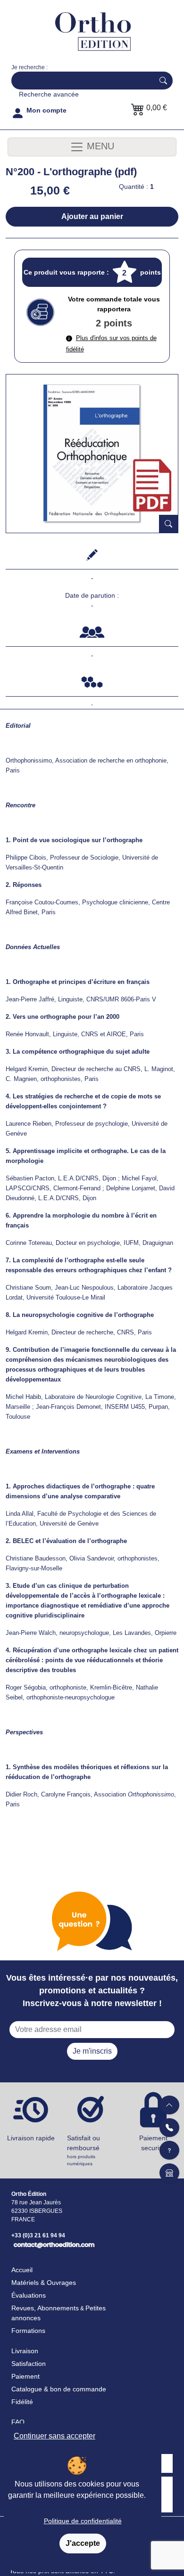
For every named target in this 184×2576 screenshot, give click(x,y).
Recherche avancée (49, 94)
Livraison (25, 2351)
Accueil (22, 2270)
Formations (28, 2331)
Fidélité (22, 2402)
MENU (99, 146)
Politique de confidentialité (83, 2521)
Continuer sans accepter (54, 2436)
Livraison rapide (31, 2138)
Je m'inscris (92, 2051)
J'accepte (83, 2543)
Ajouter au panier (92, 216)
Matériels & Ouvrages (44, 2283)
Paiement (25, 2376)
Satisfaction (29, 2364)
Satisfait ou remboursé (84, 2150)
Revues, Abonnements (45, 2308)
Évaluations (29, 2295)
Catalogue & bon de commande (59, 2389)
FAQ (18, 2422)
